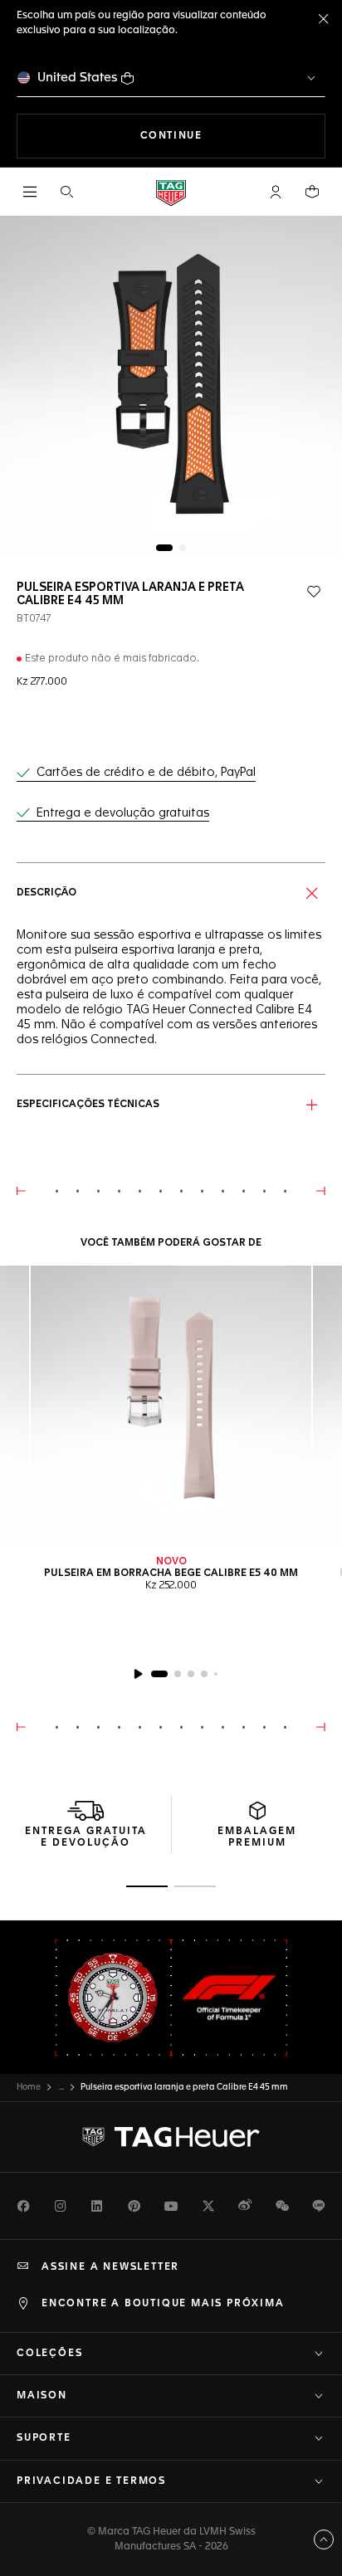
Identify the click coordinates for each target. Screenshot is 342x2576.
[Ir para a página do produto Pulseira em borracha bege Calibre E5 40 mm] (171, 1406)
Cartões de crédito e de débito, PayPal (146, 773)
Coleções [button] (49, 2354)
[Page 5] (216, 1674)
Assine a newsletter (110, 2267)
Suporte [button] (44, 2438)
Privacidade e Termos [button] (91, 2481)
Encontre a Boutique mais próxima (163, 2304)
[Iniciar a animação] (138, 1674)
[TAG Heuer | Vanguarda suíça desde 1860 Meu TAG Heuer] (171, 2137)
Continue (233, 136)
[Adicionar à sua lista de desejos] (314, 592)
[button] (276, 192)
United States (78, 78)
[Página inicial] (171, 192)
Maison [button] (42, 2396)
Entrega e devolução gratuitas (123, 813)
